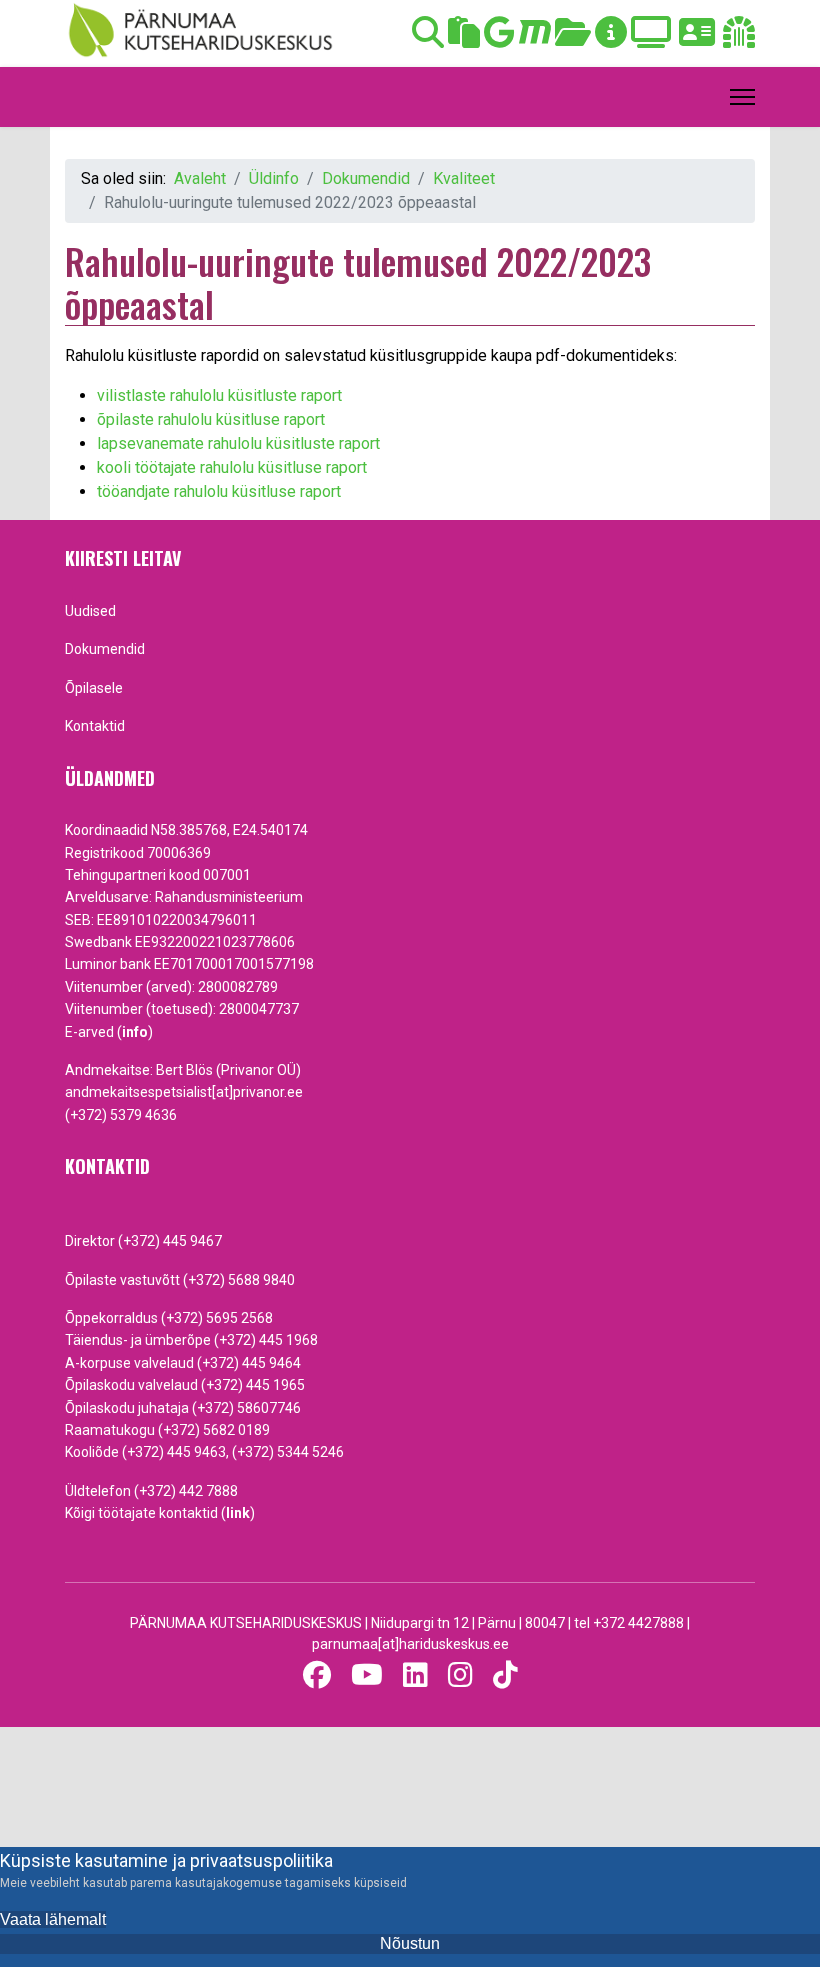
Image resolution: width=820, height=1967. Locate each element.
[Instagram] (460, 1675)
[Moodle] (535, 38)
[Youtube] (367, 1675)
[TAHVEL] (464, 38)
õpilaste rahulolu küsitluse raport (211, 419)
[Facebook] (317, 1675)
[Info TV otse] (651, 38)
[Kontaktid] (697, 38)
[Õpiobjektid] (573, 38)
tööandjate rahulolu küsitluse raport (219, 491)
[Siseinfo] (739, 38)
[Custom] (505, 1675)
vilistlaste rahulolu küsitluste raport (219, 395)
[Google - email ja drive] (499, 38)
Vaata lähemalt (53, 1919)
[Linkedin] (415, 1675)
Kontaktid (95, 726)
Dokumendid (105, 649)
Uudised (90, 611)
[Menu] (742, 97)
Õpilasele (94, 688)
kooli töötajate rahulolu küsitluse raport (232, 467)
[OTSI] (428, 38)
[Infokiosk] (611, 38)
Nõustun (410, 1943)
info (135, 1032)
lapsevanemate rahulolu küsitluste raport (238, 443)
